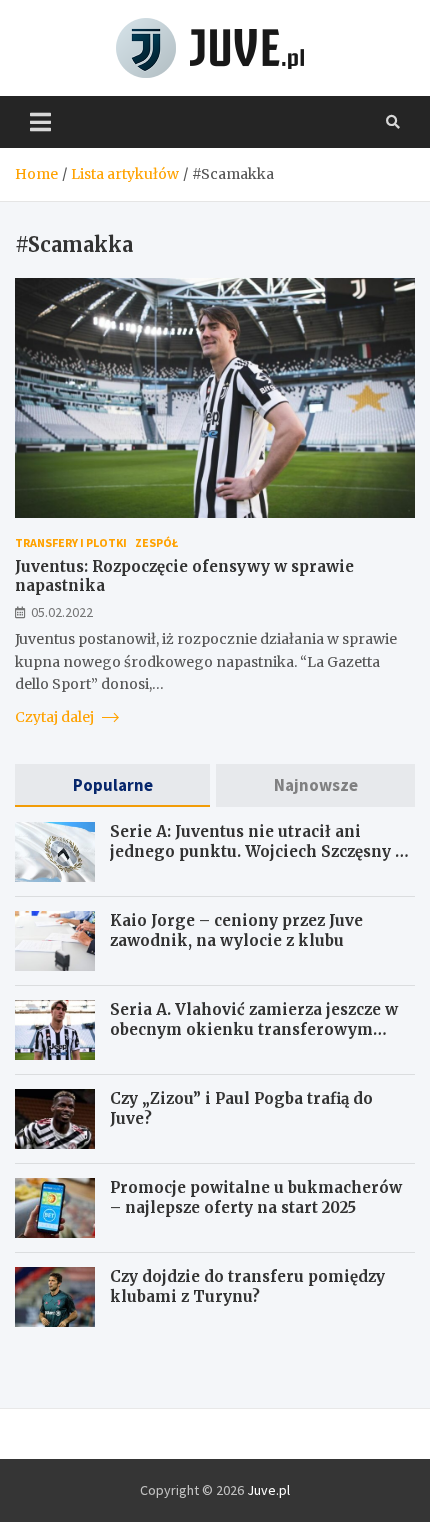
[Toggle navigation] (40, 122)
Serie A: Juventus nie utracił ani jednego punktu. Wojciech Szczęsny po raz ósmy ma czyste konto (262, 851)
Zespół (156, 542)
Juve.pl (268, 1490)
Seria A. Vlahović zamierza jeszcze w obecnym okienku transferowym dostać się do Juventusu (254, 1029)
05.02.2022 (62, 612)
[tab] (112, 785)
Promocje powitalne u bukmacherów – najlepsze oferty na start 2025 (256, 1197)
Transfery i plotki (71, 542)
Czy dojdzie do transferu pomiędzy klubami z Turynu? (247, 1286)
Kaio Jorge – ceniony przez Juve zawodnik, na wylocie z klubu (236, 930)
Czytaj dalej (56, 717)
